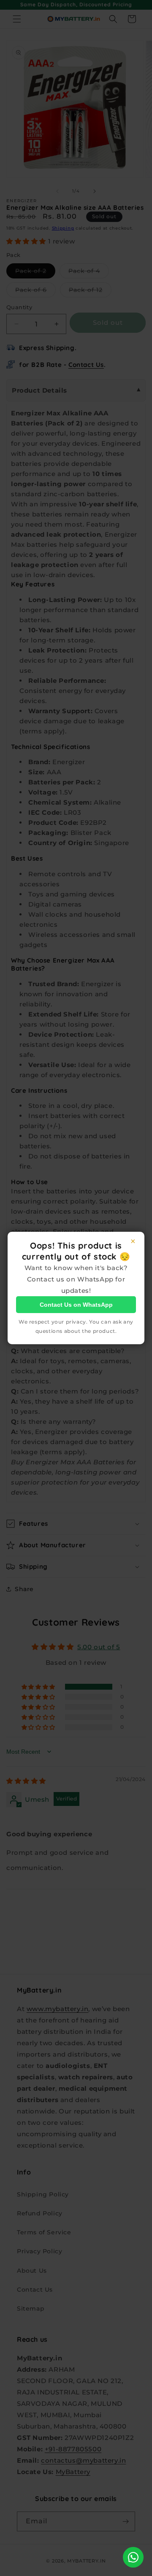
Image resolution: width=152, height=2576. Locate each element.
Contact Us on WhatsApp (76, 1305)
